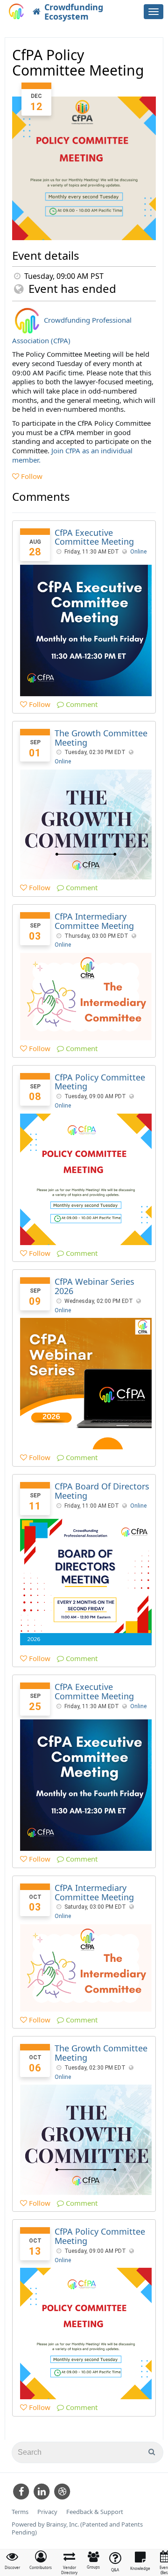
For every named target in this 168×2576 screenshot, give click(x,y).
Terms (20, 2512)
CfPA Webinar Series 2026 (94, 1286)
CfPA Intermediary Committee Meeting (94, 921)
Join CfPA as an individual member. (72, 455)
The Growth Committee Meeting (101, 738)
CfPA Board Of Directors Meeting (102, 1491)
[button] (41, 2560)
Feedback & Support (95, 2512)
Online (138, 552)
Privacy (47, 2512)
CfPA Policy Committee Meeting (100, 1082)
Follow (31, 476)
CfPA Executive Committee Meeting (94, 537)
